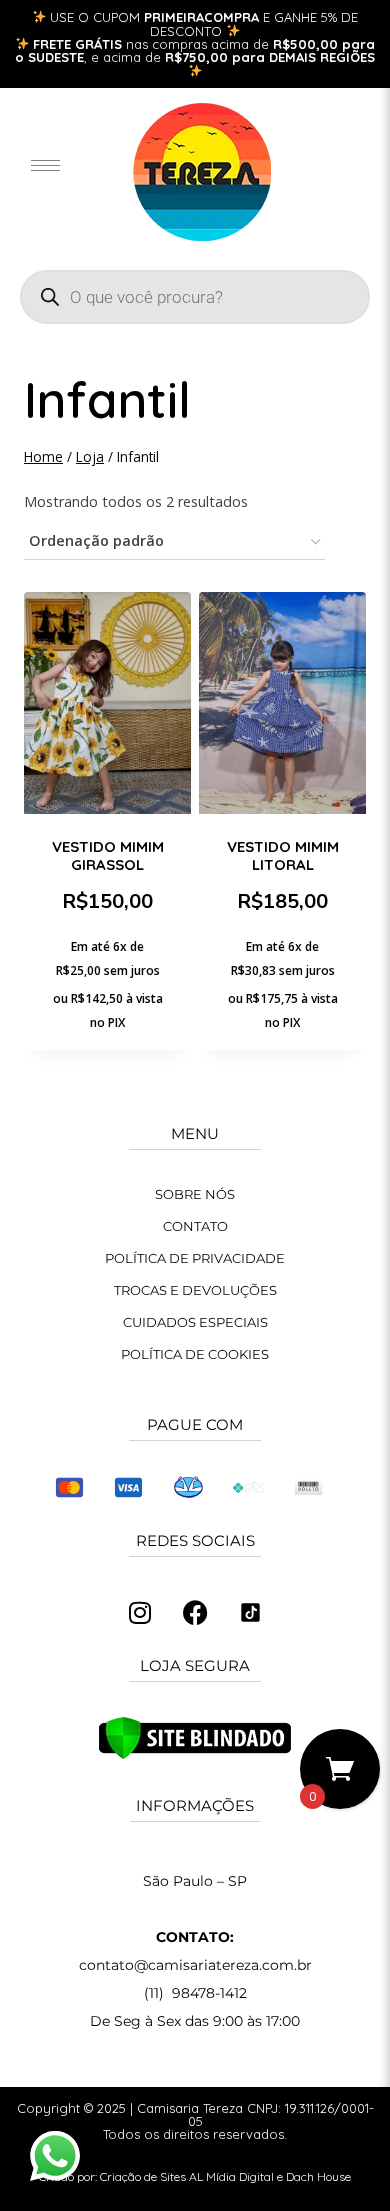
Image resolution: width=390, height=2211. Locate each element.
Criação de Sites (143, 2176)
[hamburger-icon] (45, 165)
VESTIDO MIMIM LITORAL (283, 855)
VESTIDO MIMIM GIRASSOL (108, 855)
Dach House (318, 2176)
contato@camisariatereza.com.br (195, 1965)
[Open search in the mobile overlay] (195, 297)
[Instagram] (140, 1613)
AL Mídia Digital (231, 2176)
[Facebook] (195, 1613)
